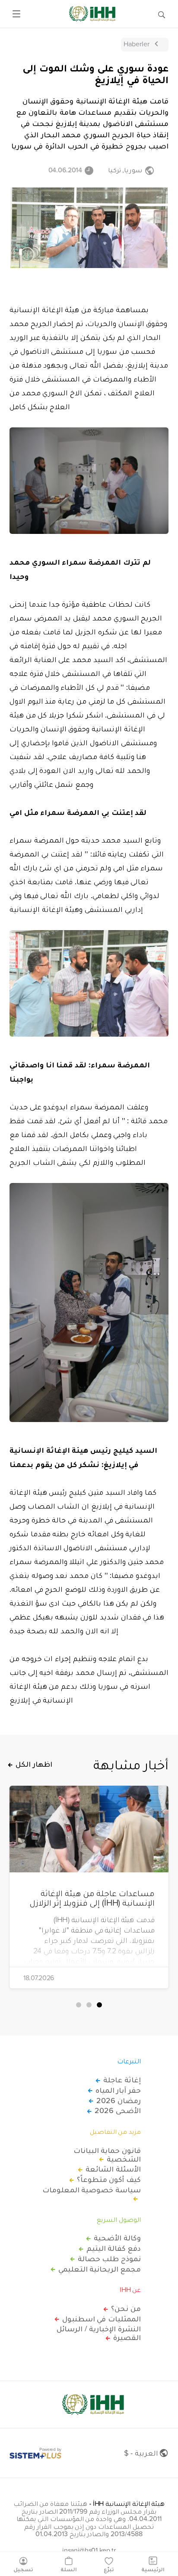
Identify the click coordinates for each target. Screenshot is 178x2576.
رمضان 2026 (119, 2101)
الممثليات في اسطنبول (102, 2319)
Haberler (137, 44)
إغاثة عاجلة (122, 2080)
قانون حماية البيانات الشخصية (107, 2155)
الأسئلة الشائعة (113, 2169)
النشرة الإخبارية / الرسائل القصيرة (99, 2333)
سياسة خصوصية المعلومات (92, 2190)
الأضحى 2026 (118, 2111)
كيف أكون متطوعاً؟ (109, 2179)
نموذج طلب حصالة (109, 2259)
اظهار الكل (34, 1764)
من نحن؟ (126, 2308)
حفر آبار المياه (118, 2090)
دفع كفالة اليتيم (114, 2248)
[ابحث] (162, 14)
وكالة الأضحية (117, 2238)
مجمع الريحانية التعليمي (100, 2269)
